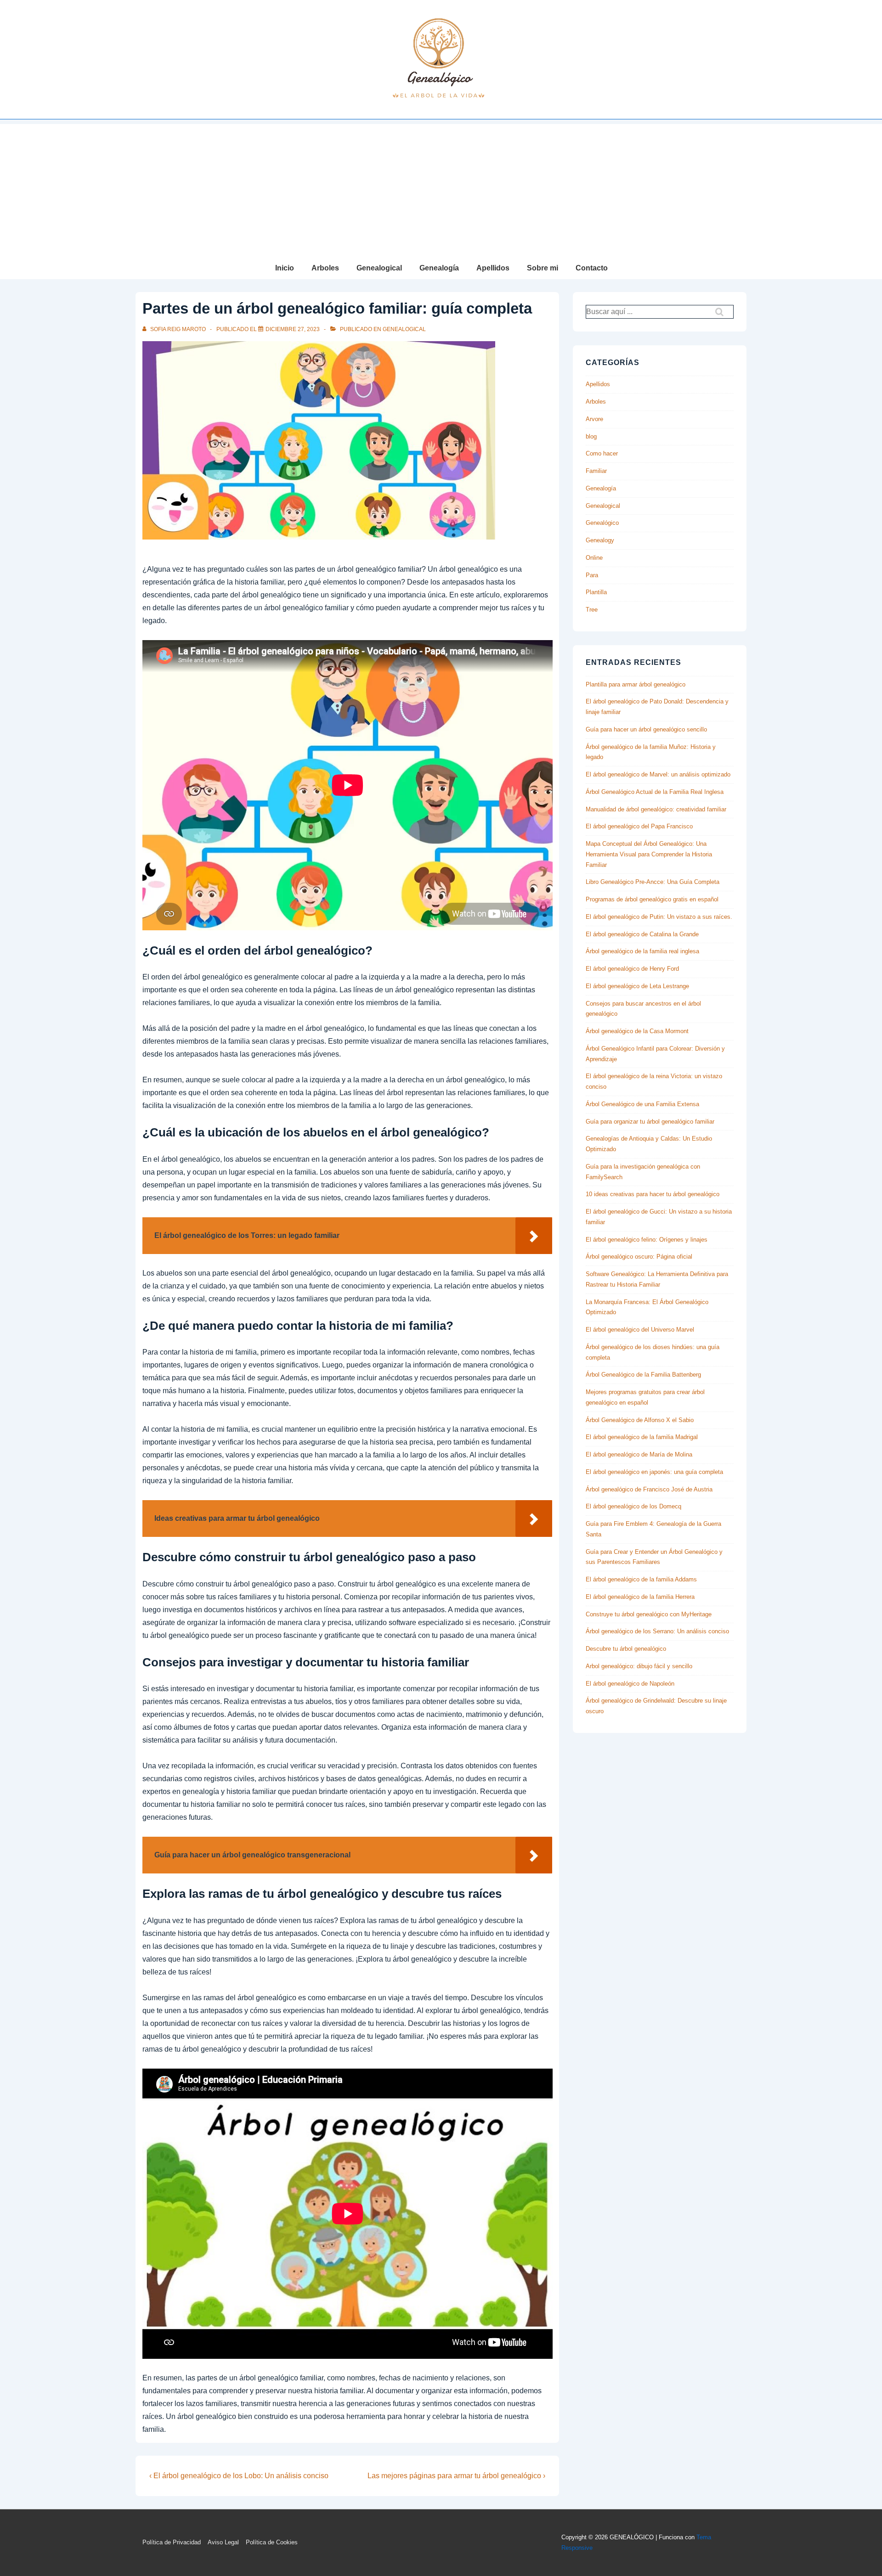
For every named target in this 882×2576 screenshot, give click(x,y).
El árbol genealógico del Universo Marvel (640, 1330)
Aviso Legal (223, 2542)
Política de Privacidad (172, 2542)
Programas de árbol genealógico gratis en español (652, 899)
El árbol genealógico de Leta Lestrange (637, 986)
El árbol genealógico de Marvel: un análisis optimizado (658, 774)
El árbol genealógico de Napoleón (630, 1684)
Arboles (325, 268)
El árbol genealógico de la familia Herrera (640, 1597)
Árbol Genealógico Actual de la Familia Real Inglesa (655, 792)
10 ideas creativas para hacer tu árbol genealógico (653, 1194)
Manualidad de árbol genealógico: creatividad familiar (656, 809)
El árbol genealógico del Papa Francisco (639, 826)
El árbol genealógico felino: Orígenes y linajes (647, 1240)
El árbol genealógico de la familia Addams (641, 1579)
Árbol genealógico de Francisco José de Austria (649, 1489)
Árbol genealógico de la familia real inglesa (642, 951)
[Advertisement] (441, 188)
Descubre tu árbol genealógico (626, 1649)
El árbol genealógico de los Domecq (633, 1506)
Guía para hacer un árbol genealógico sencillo (646, 729)
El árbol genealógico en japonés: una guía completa (654, 1472)
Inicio (285, 268)
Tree (592, 610)
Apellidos (493, 268)
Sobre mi (543, 268)
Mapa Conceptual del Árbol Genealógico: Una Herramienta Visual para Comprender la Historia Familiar (649, 854)
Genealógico (602, 523)
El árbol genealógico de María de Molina (639, 1454)
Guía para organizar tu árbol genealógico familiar (650, 1122)
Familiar (596, 471)
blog (591, 436)
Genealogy (600, 540)
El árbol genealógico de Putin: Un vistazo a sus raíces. (659, 917)
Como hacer (602, 453)
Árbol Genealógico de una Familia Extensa (642, 1104)
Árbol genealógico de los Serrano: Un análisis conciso (657, 1631)
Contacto (592, 268)
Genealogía (439, 268)
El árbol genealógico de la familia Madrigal (642, 1437)
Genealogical (379, 268)
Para (592, 575)
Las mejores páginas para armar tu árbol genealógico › (456, 2476)
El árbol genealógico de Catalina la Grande (642, 934)
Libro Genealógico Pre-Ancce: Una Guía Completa (653, 882)
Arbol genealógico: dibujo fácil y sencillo (639, 1666)
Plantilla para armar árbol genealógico (636, 684)
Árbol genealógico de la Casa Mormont (637, 1031)
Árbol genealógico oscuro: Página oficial (639, 1257)
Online (594, 558)
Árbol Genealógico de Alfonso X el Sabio (640, 1420)
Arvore (594, 419)
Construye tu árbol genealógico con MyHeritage (649, 1614)
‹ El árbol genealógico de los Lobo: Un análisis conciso (239, 2476)
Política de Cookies (272, 2542)
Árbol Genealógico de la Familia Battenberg (643, 1375)
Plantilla (596, 592)
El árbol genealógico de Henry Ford (632, 969)
